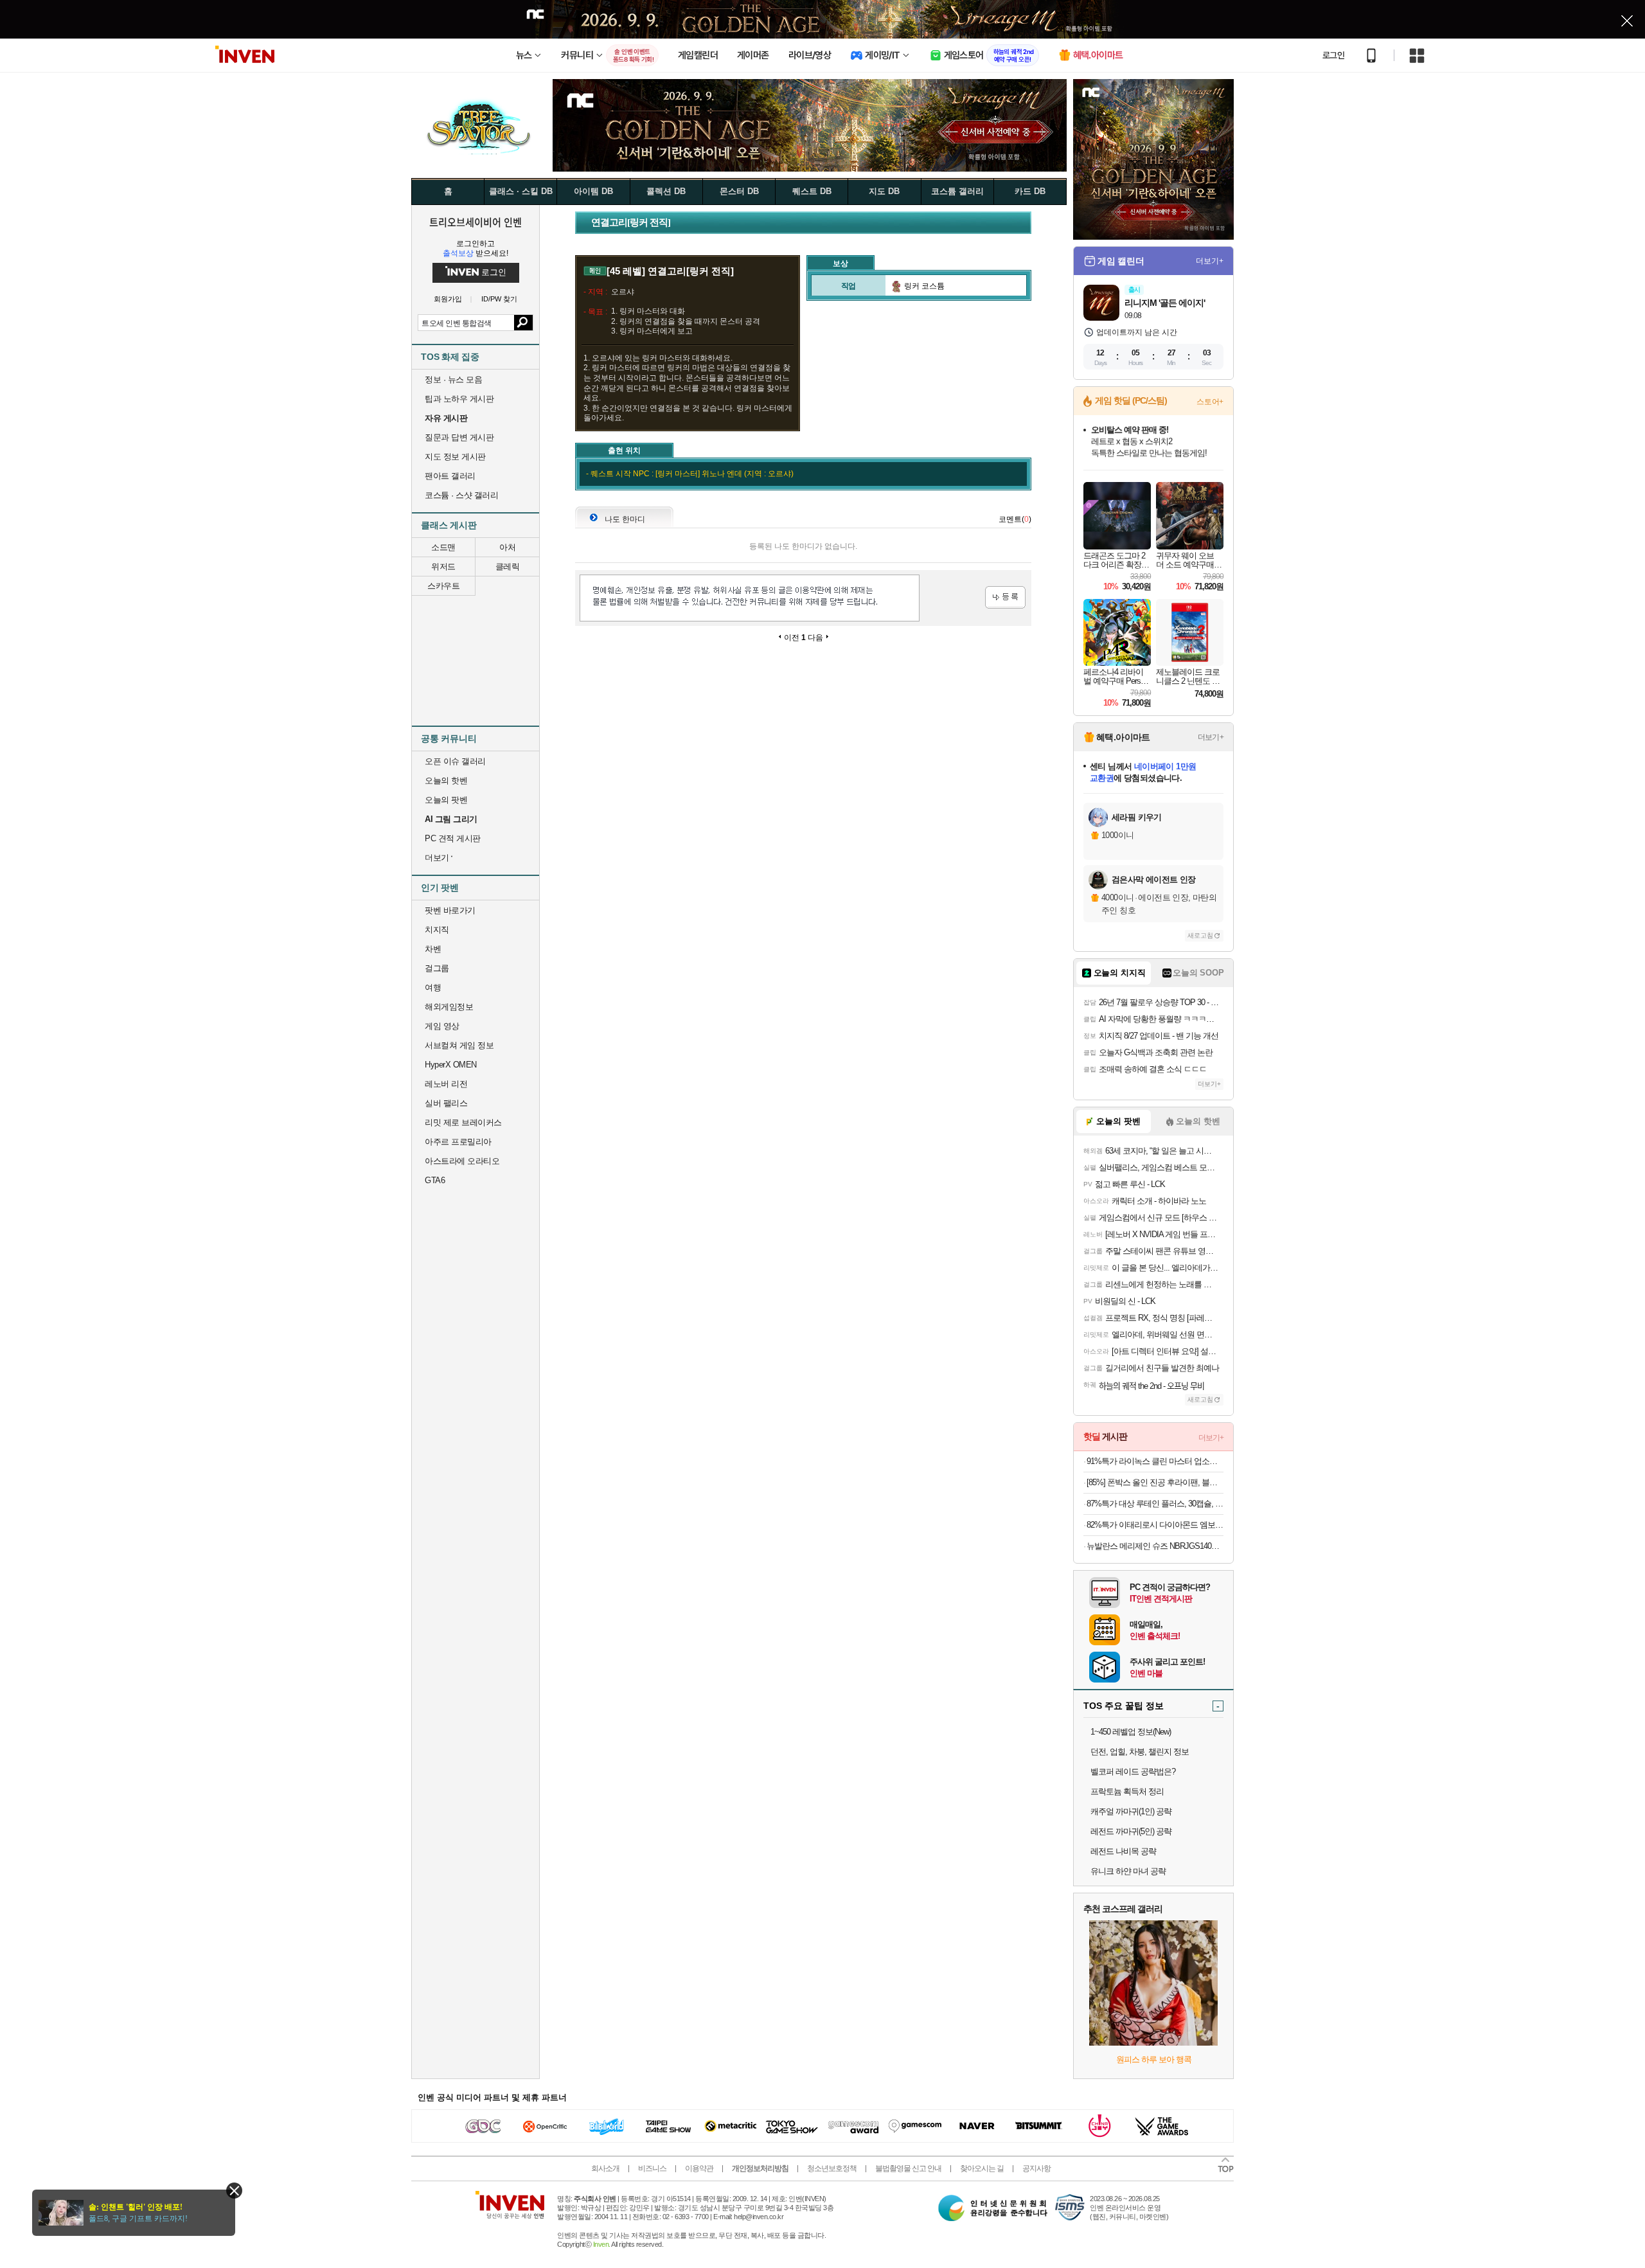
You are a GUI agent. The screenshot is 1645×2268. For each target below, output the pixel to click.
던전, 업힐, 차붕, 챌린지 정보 (1140, 1752)
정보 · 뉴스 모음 (453, 379)
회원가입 (448, 299)
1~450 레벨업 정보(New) (1131, 1732)
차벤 (433, 949)
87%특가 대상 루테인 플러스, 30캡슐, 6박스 (1155, 1504)
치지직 (437, 930)
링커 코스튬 (923, 286)
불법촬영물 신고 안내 (908, 2168)
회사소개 (605, 2168)
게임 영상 (442, 1026)
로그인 (1333, 55)
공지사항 (1036, 2168)
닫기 (234, 2191)
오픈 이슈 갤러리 (455, 761)
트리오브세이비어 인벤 (476, 222)
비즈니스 (652, 2168)
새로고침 (1200, 935)
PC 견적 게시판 (453, 838)
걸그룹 (437, 968)
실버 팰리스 (446, 1103)
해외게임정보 (449, 1007)
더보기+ (1210, 261)
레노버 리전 (446, 1084)
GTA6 (435, 1180)
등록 (1005, 597)
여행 (433, 987)
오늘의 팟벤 (446, 800)
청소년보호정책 (832, 2168)
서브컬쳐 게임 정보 (459, 1045)
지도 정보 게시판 (455, 457)
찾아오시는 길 (982, 2168)
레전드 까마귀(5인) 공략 (1131, 1831)
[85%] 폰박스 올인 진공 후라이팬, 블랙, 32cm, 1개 (1155, 1482)
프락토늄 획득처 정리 (1127, 1791)
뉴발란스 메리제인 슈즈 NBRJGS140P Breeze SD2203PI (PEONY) (1155, 1546)
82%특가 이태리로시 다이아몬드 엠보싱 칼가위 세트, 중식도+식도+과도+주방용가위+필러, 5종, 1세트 (1155, 1525)
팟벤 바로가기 (450, 910)
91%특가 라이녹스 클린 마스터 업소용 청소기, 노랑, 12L (1155, 1461)
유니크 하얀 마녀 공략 (1128, 1871)
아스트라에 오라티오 (462, 1161)
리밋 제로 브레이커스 (463, 1122)
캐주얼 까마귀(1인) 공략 (1131, 1811)
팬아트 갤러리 (450, 476)
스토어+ (1210, 402)
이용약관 (699, 2168)
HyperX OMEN (451, 1065)
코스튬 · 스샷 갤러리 (461, 495)
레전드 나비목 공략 (1123, 1851)
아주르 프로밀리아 (458, 1142)
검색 (523, 323)
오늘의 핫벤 (446, 781)
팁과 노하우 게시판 (459, 399)
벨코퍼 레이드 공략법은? (1133, 1772)
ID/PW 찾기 (499, 299)
